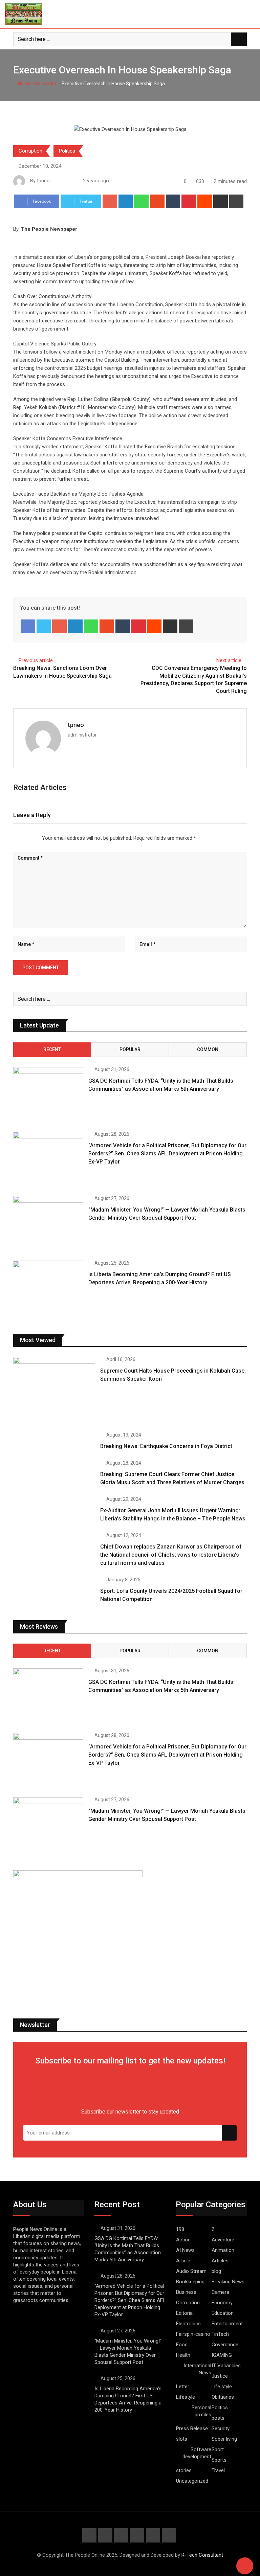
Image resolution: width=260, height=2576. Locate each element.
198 (180, 2229)
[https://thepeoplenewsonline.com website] (57, 181)
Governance (225, 2345)
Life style (222, 2387)
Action (183, 2240)
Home (24, 84)
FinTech (220, 2334)
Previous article (36, 660)
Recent (52, 1049)
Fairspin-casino (193, 2334)
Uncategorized (192, 2481)
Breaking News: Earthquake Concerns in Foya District (166, 1446)
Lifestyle (186, 2397)
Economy (222, 2303)
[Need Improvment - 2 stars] (19, 838)
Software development (197, 2453)
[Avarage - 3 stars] (24, 838)
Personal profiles (201, 2411)
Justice (220, 2376)
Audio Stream (191, 2271)
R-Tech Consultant (202, 2555)
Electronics (188, 2324)
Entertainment (227, 2324)
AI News (185, 2250)
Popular (130, 1049)
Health (183, 2355)
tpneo (76, 725)
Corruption (46, 84)
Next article (229, 660)
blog (216, 2271)
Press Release (192, 2428)
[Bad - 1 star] (14, 838)
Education (223, 2313)
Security (221, 2428)
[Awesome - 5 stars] (35, 838)
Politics (67, 151)
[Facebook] (28, 626)
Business (186, 2292)
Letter (183, 2387)
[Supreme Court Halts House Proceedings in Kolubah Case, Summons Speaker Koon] (54, 1390)
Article (183, 2261)
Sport (218, 2449)
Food (182, 2345)
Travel (218, 2470)
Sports (219, 2460)
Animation (223, 2250)
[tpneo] (64, 181)
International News (197, 2369)
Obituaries (223, 2397)
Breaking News (228, 2282)
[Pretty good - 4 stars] (30, 838)
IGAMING (222, 2355)
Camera (220, 2292)
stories (184, 2470)
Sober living (224, 2439)
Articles (220, 2261)
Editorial (185, 2313)
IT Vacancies (226, 2366)
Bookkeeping (190, 2282)
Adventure (223, 2240)
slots (182, 2439)
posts (218, 2418)
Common (208, 1049)
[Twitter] (44, 626)
